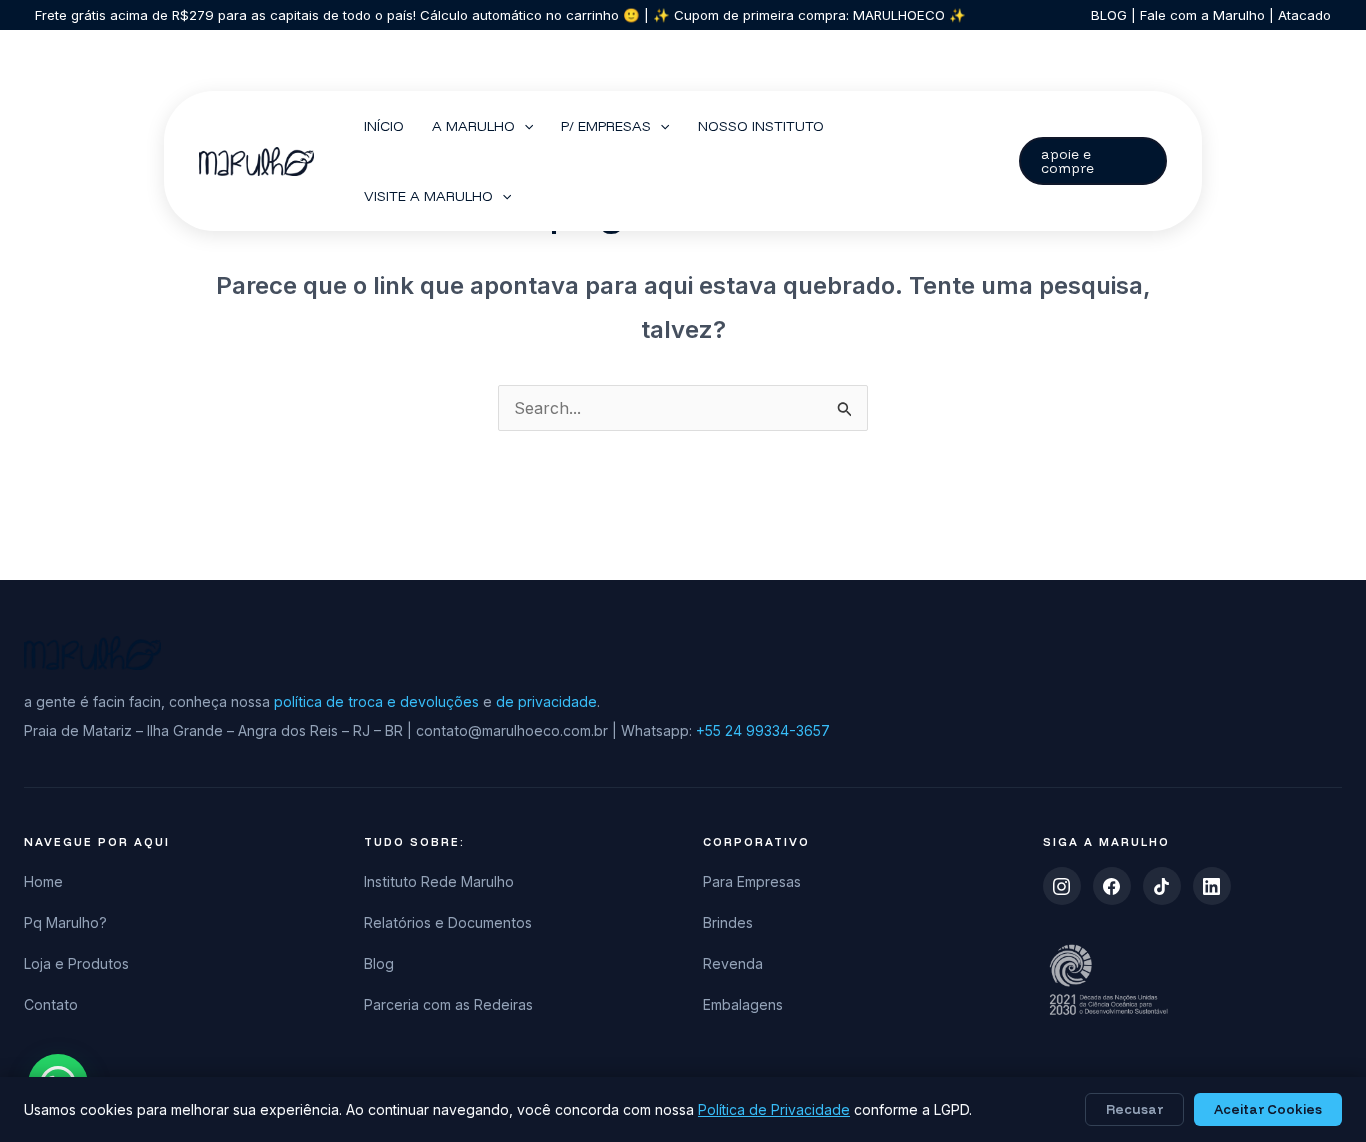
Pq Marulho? (65, 922)
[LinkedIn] (1212, 886)
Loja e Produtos (76, 963)
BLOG (1109, 15)
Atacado (1302, 15)
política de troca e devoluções (376, 701)
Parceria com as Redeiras (448, 1004)
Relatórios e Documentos (448, 922)
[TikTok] (1162, 886)
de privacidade (546, 701)
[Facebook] (1112, 886)
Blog (379, 963)
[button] (524, 126)
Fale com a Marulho (1200, 15)
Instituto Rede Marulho (439, 881)
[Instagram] (1062, 886)
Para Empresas (752, 881)
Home (43, 881)
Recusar (1134, 1109)
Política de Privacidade (774, 1109)
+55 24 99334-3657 (763, 730)
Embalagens (743, 1004)
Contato (51, 1004)
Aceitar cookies (1268, 1109)
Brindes (728, 922)
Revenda (733, 963)
